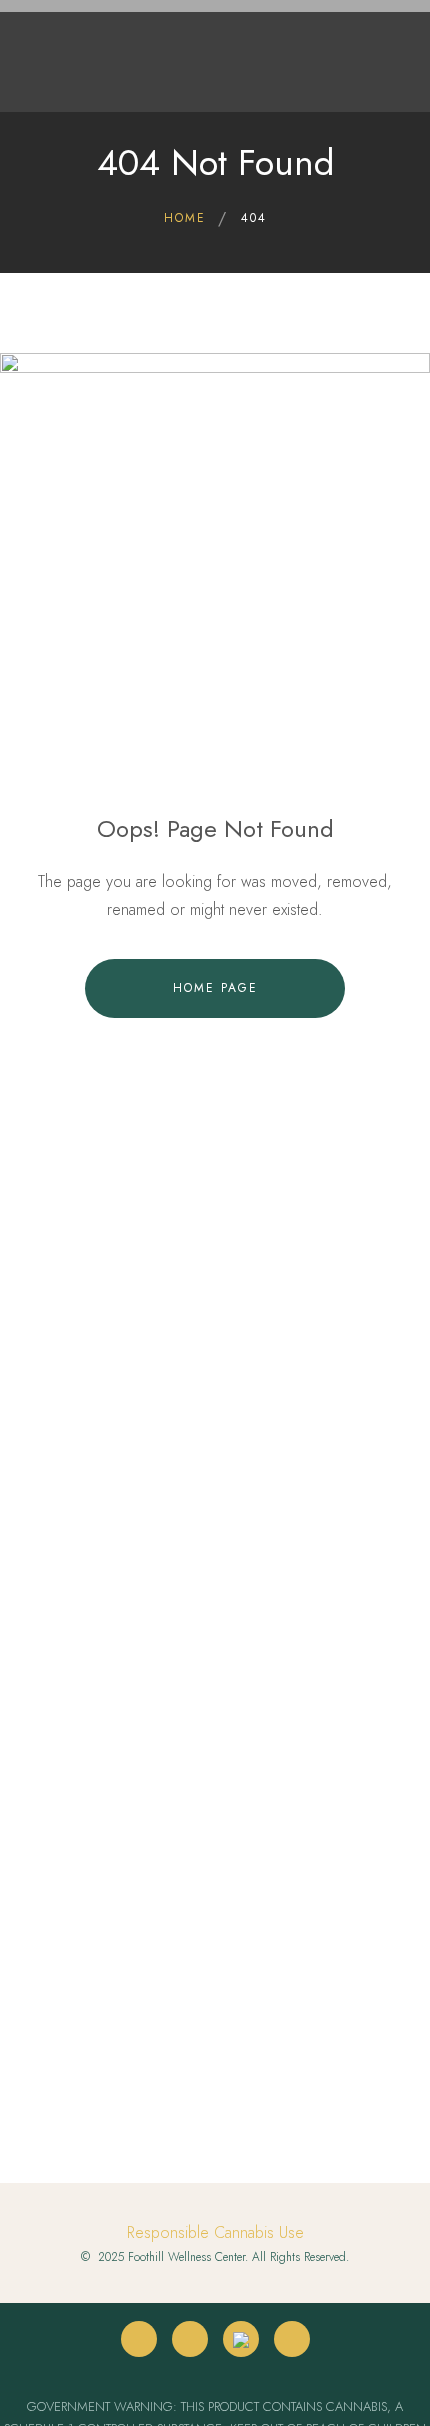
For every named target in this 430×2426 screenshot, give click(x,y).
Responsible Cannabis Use (215, 2232)
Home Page (215, 988)
